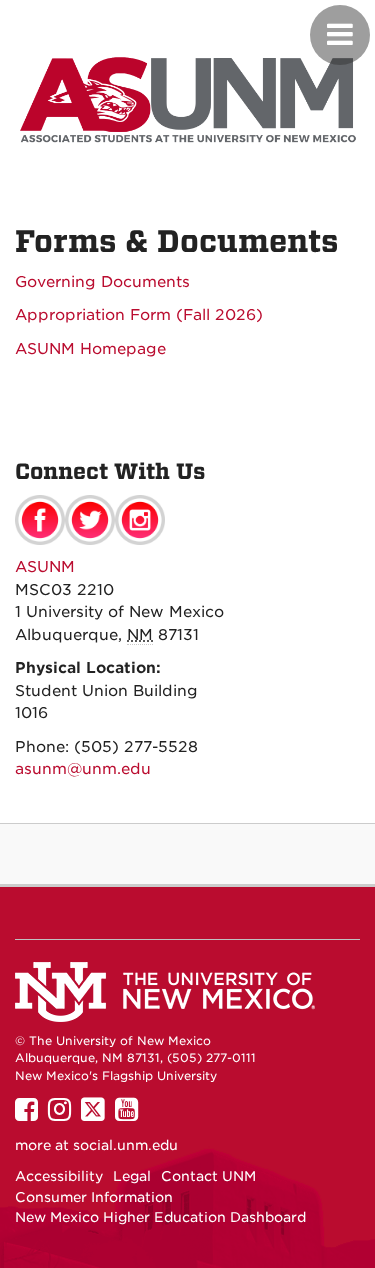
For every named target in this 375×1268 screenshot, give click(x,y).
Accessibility (59, 1176)
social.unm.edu (125, 1145)
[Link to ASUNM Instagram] (140, 519)
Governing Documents (102, 282)
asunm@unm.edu (83, 769)
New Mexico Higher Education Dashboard (160, 1217)
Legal (132, 1176)
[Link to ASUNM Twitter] (90, 519)
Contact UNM (208, 1176)
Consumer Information (94, 1197)
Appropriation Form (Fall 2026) (139, 315)
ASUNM (45, 567)
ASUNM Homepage (90, 349)
